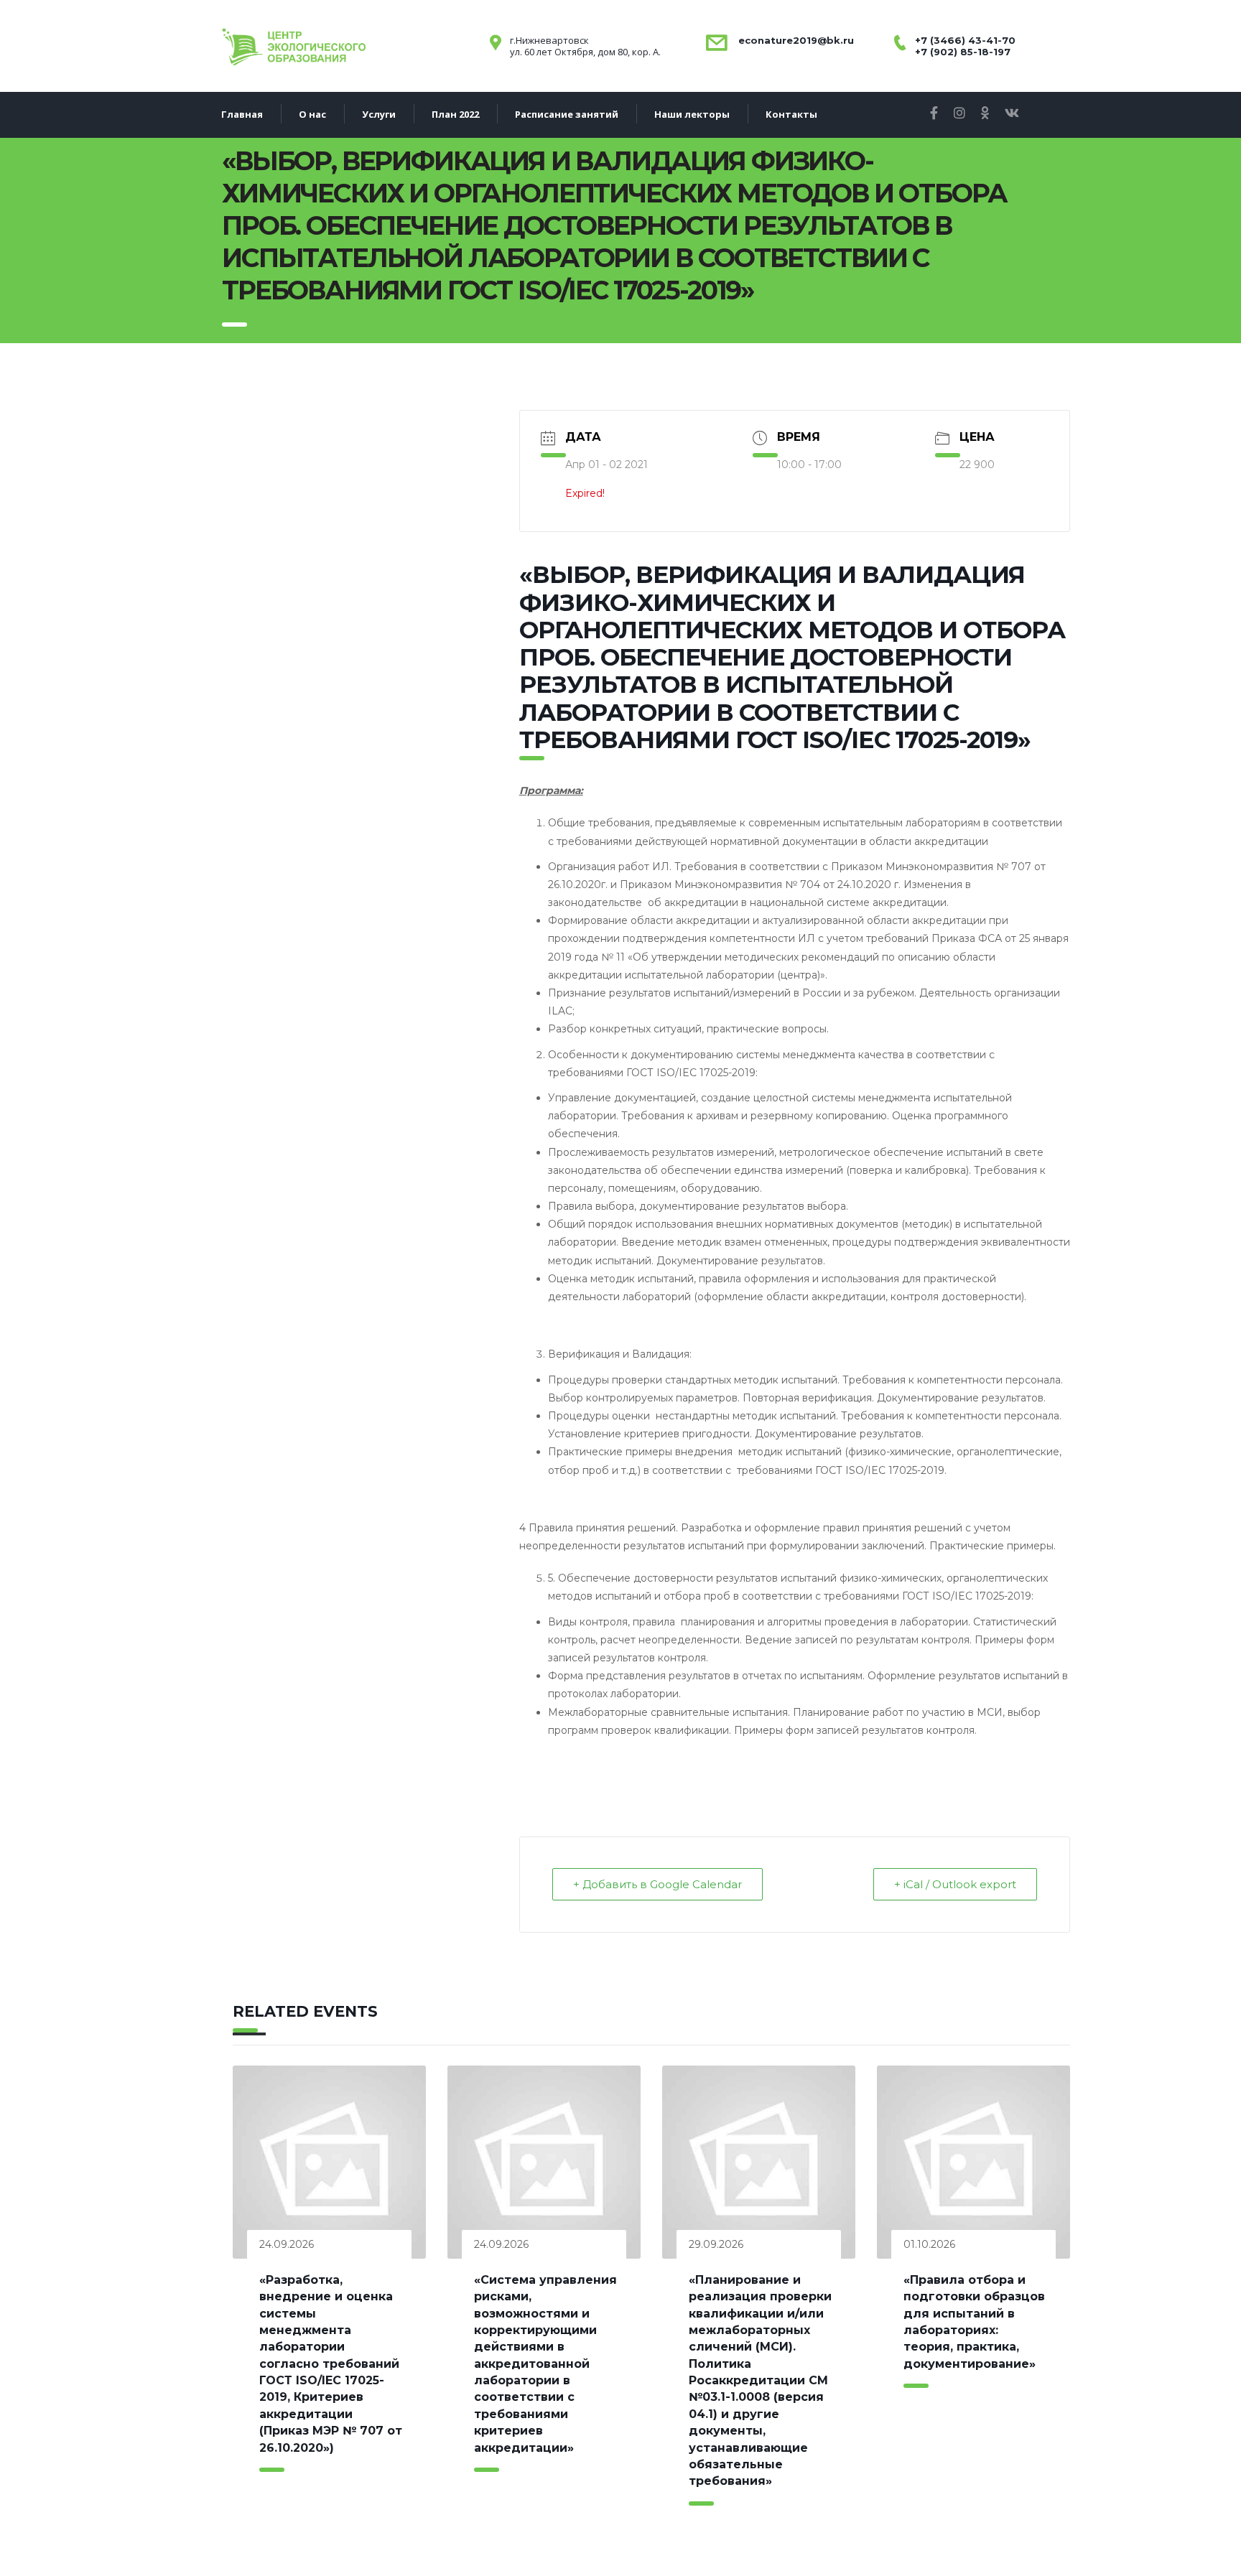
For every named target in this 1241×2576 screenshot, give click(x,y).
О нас (312, 114)
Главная (242, 114)
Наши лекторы (692, 114)
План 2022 (455, 114)
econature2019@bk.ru (795, 40)
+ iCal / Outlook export (955, 1884)
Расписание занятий (567, 114)
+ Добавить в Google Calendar (657, 1884)
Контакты (791, 114)
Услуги (379, 114)
